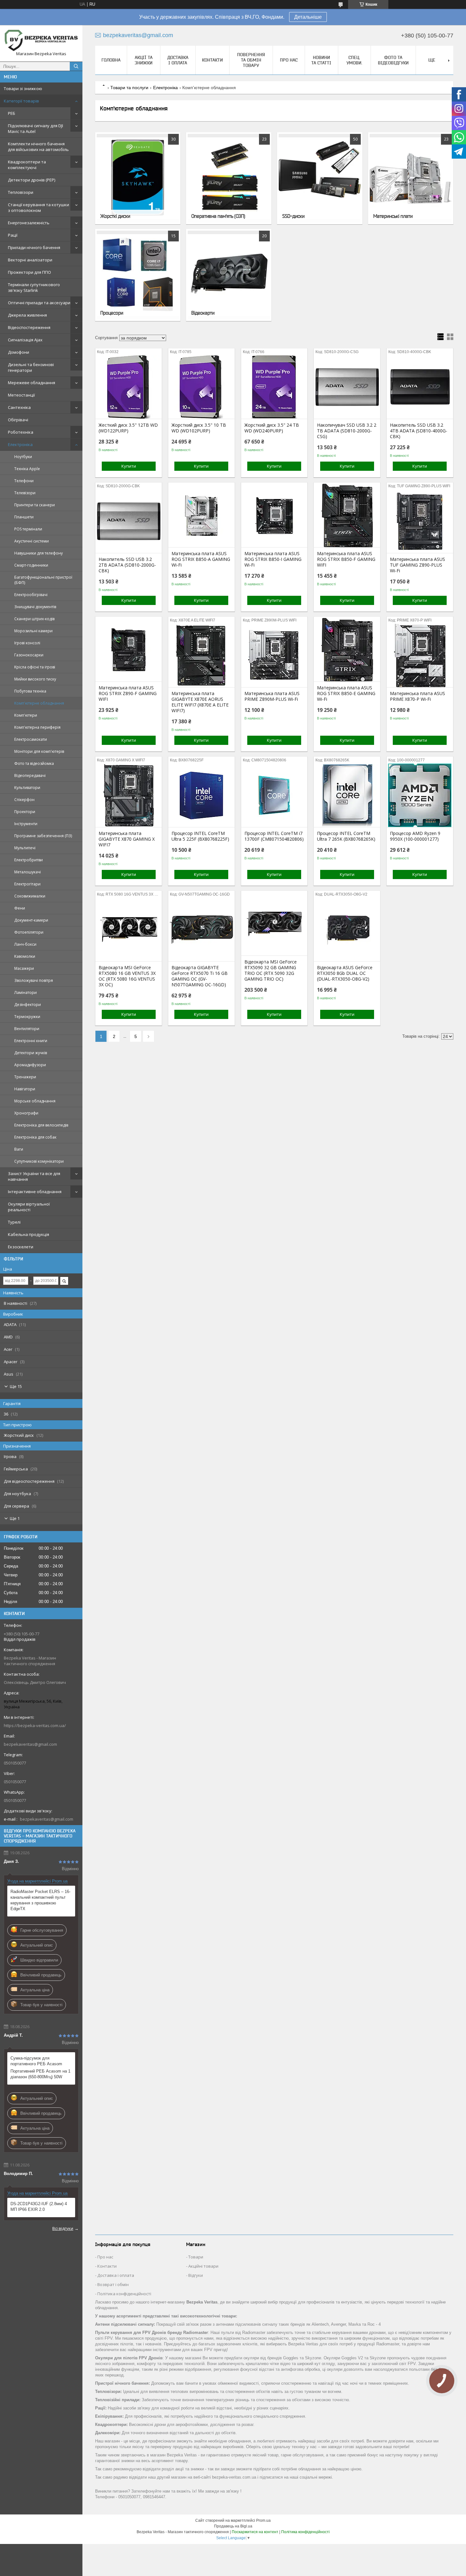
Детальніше (308, 17)
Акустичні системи (32, 541)
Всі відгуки (63, 2228)
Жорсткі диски (115, 216)
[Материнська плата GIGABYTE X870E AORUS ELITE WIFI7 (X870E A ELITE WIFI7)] (201, 655)
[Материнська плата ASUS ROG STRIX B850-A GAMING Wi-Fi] (201, 516)
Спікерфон (24, 800)
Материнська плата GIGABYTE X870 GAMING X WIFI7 (127, 839)
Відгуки (196, 2275)
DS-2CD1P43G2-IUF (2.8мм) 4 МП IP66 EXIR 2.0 (39, 2207)
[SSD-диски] (320, 178)
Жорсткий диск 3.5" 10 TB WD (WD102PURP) (199, 428)
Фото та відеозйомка (34, 763)
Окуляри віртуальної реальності (29, 1207)
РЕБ (12, 113)
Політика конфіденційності (124, 2294)
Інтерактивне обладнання (35, 1192)
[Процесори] (138, 275)
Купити (129, 466)
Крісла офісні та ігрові (35, 667)
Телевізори (25, 493)
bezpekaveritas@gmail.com (30, 1744)
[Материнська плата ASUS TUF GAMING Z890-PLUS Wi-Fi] (420, 521)
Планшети (24, 517)
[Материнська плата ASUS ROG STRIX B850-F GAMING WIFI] (347, 516)
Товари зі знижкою (23, 89)
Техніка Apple (27, 469)
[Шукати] (76, 66)
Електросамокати (31, 739)
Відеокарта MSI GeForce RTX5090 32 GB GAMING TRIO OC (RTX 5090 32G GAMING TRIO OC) (271, 970)
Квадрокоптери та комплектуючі (27, 165)
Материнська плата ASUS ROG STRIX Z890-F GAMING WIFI (128, 693)
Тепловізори (21, 192)
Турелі (14, 1222)
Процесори (112, 313)
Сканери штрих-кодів (34, 619)
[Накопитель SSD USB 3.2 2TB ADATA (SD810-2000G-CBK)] (129, 521)
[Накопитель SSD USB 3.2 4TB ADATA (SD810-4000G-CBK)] (420, 387)
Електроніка (20, 444)
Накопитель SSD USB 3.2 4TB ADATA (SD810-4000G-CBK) (419, 431)
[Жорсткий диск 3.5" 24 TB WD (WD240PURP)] (274, 387)
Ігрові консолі (27, 643)
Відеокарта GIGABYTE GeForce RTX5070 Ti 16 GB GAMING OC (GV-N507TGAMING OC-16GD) (200, 976)
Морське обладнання (35, 1101)
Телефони (24, 481)
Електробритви (29, 860)
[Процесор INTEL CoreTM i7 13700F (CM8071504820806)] (274, 795)
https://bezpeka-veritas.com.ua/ (35, 1725)
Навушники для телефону (39, 553)
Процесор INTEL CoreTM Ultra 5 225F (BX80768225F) (200, 836)
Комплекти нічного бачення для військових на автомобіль (38, 147)
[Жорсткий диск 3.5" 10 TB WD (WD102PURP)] (201, 387)
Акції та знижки (144, 60)
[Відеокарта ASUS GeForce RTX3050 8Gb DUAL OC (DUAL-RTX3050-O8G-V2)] (347, 930)
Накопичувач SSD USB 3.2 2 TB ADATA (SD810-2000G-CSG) (347, 431)
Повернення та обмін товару (251, 60)
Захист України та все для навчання (34, 1176)
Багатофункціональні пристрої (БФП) (43, 580)
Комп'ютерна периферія (37, 727)
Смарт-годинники (31, 565)
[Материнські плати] (411, 178)
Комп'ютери (26, 715)
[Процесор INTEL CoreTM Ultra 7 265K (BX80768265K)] (347, 795)
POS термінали (28, 529)
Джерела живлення (27, 315)
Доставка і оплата (178, 60)
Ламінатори (26, 992)
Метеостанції (21, 395)
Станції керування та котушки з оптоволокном (39, 207)
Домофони (19, 352)
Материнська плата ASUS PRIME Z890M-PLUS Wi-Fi (272, 696)
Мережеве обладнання (32, 383)
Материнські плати (393, 216)
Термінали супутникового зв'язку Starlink (34, 287)
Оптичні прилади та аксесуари (39, 303)
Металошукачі (28, 872)
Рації (13, 235)
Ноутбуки (23, 457)
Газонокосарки (29, 655)
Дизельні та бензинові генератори (31, 367)
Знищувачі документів (35, 607)
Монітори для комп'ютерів (39, 751)
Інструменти (26, 824)
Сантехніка (19, 407)
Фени (20, 908)
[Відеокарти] (229, 275)
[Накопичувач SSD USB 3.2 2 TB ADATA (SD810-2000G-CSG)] (347, 387)
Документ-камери (31, 920)
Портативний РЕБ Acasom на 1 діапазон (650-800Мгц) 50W (40, 2074)
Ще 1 (15, 1518)
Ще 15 (16, 1386)
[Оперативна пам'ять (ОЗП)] (229, 178)
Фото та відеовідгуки (393, 60)
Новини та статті (321, 60)
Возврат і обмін (113, 2284)
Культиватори (27, 788)
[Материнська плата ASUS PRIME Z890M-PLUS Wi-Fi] (274, 655)
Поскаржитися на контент (255, 2532)
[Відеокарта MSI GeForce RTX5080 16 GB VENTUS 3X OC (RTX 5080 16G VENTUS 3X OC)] (129, 930)
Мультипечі (25, 848)
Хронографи (26, 1113)
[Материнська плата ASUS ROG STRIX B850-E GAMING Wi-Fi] (347, 650)
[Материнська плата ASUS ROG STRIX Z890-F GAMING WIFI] (129, 650)
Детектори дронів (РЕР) (32, 180)
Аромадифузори (30, 1065)
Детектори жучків (31, 1053)
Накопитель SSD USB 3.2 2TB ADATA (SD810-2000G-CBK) (127, 565)
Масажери (24, 968)
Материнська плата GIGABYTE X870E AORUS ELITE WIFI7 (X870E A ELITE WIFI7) (200, 702)
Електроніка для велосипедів (41, 1125)
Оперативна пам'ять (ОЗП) (218, 216)
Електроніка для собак (35, 1137)
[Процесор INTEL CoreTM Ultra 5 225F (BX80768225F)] (201, 795)
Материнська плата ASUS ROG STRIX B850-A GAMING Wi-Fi (201, 559)
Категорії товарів (21, 101)
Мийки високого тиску (35, 679)
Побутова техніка (30, 691)
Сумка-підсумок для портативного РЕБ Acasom (36, 2061)
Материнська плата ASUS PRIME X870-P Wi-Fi (417, 696)
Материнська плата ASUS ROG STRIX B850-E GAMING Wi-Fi (346, 693)
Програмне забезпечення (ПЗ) (43, 836)
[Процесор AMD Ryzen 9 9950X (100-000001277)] (420, 795)
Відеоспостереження (29, 327)
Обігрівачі (18, 420)
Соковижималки (30, 896)
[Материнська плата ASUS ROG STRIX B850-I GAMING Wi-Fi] (274, 516)
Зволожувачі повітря (34, 980)
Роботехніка (21, 432)
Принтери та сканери (35, 505)
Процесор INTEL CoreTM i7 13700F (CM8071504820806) (274, 836)
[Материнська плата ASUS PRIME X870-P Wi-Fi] (420, 655)
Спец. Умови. (354, 60)
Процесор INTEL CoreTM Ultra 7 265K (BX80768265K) (346, 836)
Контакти (212, 60)
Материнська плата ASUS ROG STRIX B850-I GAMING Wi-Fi (273, 559)
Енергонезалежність (29, 223)
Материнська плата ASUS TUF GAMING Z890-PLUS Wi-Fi (417, 565)
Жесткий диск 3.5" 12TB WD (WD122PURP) (128, 428)
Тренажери (25, 1077)
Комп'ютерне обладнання (39, 703)
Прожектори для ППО (29, 272)
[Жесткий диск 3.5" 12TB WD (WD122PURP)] (129, 387)
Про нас (289, 60)
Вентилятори (27, 1029)
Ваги (19, 1149)
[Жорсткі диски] (138, 178)
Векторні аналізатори (30, 260)
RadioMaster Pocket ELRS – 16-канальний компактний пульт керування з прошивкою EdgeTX (40, 1900)
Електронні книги (31, 1041)
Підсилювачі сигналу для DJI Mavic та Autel (36, 128)
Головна (111, 60)
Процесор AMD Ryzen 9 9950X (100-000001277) (415, 836)
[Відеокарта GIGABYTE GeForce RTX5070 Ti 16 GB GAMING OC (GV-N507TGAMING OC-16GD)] (201, 930)
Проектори (25, 812)
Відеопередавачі (30, 775)
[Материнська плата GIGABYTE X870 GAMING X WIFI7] (129, 795)
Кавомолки (25, 956)
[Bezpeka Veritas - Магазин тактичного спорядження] (41, 40)
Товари (196, 2257)
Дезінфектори (28, 1005)
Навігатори (25, 1089)
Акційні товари (203, 2266)
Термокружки (27, 1017)
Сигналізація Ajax (25, 340)
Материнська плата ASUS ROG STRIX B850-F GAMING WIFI (346, 559)
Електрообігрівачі (31, 595)
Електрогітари (27, 884)
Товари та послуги (129, 88)
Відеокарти (203, 313)
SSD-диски (293, 216)
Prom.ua (263, 2520)
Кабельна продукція (29, 1234)
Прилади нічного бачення (34, 247)
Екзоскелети (21, 1247)
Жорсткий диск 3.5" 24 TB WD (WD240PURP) (272, 428)
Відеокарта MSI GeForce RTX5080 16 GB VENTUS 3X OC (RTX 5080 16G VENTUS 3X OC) (127, 976)
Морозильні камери (33, 631)
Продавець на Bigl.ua (233, 2526)
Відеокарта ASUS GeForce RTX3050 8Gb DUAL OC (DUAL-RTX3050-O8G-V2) (345, 973)
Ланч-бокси (25, 944)
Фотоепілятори (29, 932)
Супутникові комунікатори (39, 1161)
